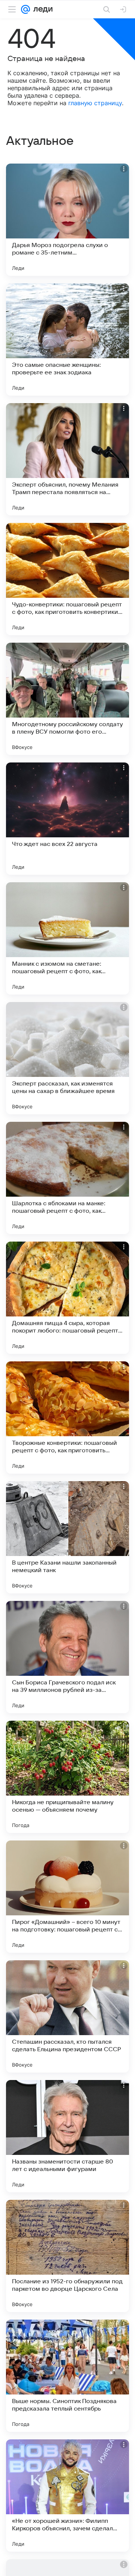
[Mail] (25, 9)
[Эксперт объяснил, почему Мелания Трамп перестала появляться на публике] (67, 459)
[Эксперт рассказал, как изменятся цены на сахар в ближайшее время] (67, 1058)
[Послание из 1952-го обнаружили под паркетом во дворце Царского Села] (67, 2256)
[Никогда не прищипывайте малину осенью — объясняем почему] (67, 1777)
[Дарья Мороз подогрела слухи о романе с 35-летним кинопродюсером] (67, 220)
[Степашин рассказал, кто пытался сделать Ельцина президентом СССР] (67, 2016)
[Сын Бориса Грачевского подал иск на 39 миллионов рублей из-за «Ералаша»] (67, 1657)
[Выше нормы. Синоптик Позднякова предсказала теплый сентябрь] (67, 2376)
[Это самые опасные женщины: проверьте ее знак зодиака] (67, 339)
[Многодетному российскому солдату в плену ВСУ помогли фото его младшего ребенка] (67, 699)
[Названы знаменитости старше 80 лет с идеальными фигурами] (67, 2136)
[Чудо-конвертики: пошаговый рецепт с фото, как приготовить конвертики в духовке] (67, 579)
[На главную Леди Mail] (41, 9)
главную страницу (95, 103)
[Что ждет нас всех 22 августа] (67, 819)
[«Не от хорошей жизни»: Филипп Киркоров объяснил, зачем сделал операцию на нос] (67, 2496)
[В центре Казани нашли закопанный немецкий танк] (67, 1537)
